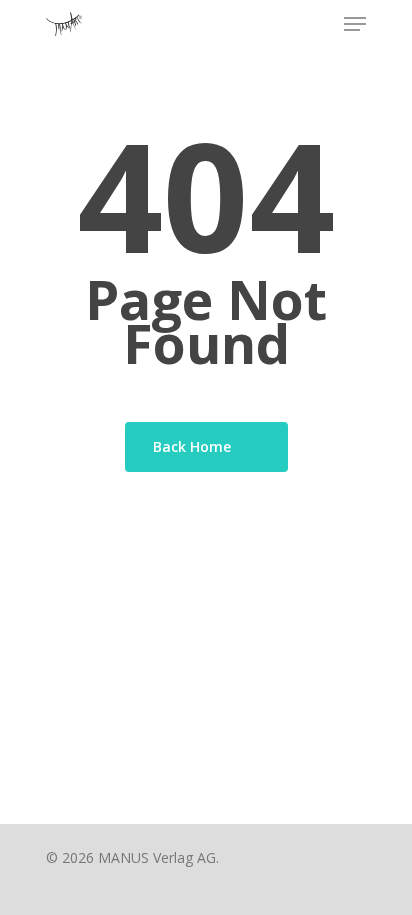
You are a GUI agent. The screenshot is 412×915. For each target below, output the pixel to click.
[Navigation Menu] (355, 24)
